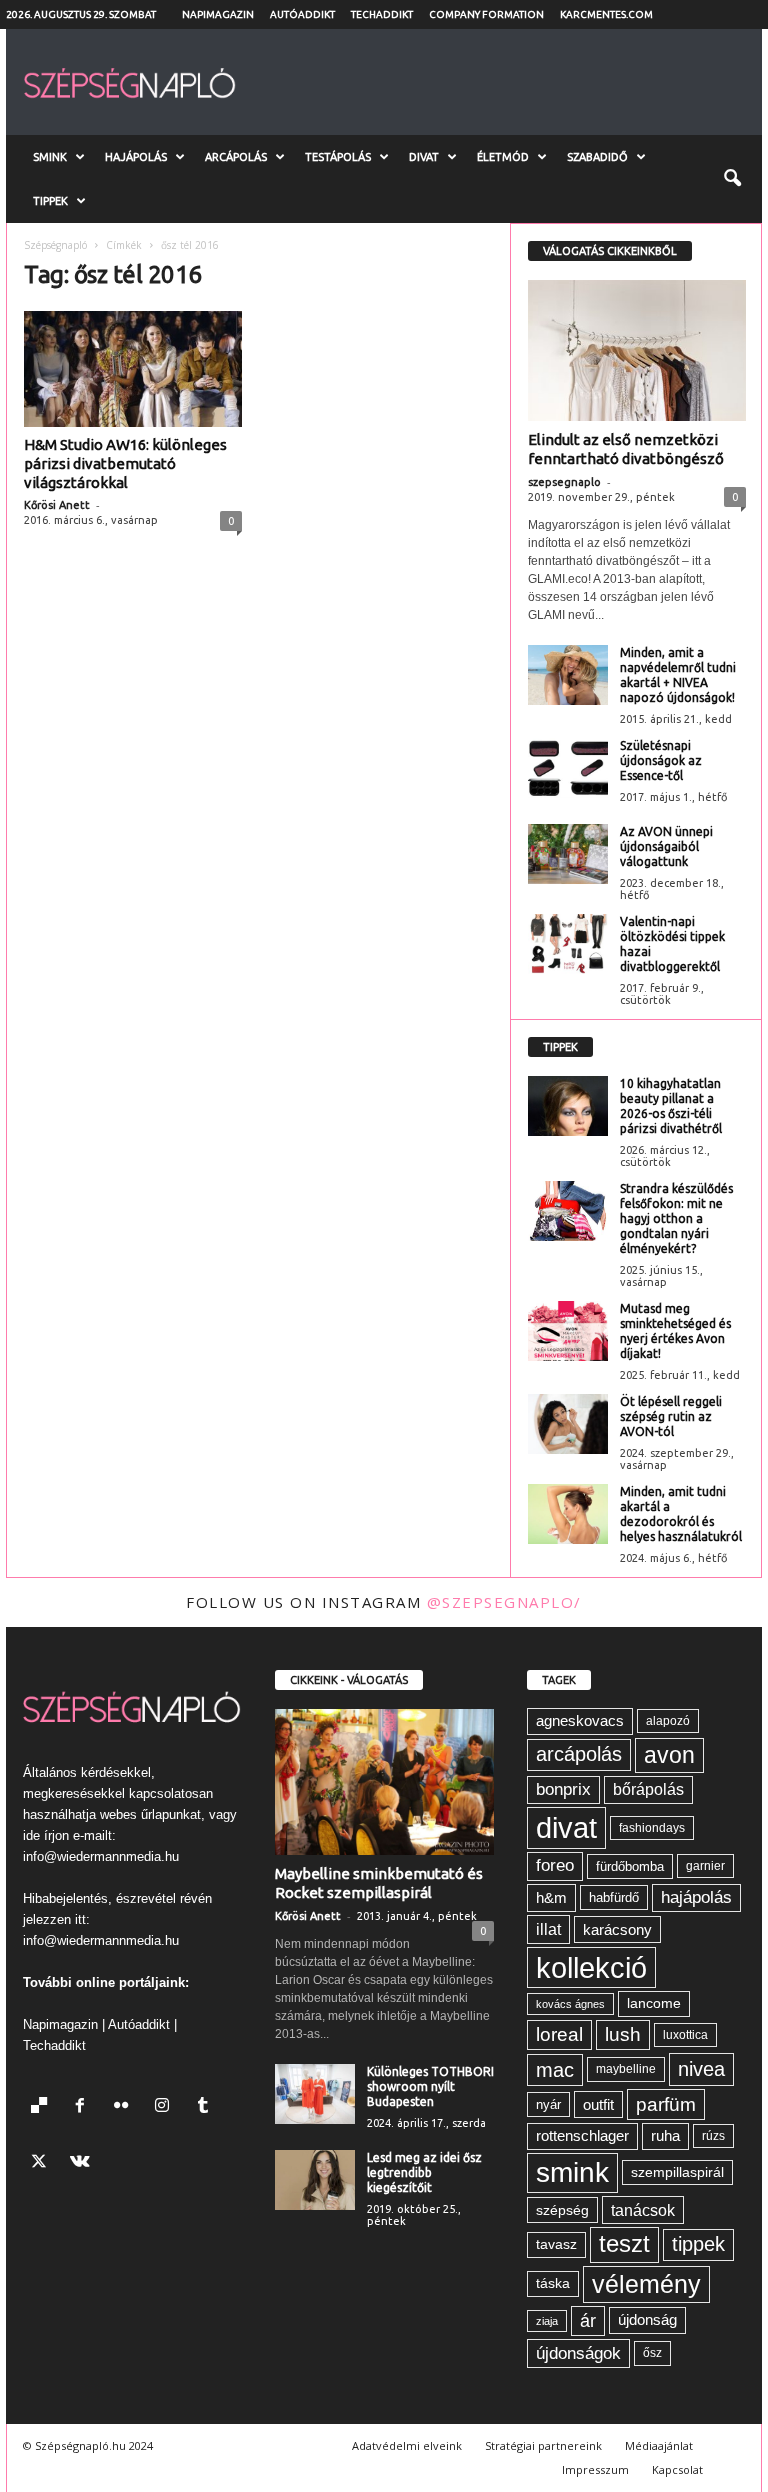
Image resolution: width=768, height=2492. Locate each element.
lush (623, 2034)
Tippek (50, 201)
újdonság (647, 2319)
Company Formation (486, 14)
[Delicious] (43, 2107)
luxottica (685, 2034)
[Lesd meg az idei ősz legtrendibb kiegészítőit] (315, 2180)
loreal (559, 2034)
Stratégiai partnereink (543, 2445)
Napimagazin (218, 14)
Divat (424, 157)
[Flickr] (125, 2107)
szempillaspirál (677, 2172)
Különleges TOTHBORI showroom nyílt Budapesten (430, 2086)
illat (548, 1929)
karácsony (617, 1929)
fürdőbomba (630, 1866)
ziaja (547, 2321)
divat (566, 1827)
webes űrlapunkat (150, 1814)
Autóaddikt (302, 14)
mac (555, 2070)
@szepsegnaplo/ (504, 1602)
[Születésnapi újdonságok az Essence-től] (568, 768)
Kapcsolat (677, 2469)
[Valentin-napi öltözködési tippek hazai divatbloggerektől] (568, 944)
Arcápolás (236, 157)
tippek (698, 2244)
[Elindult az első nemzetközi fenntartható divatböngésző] (637, 350)
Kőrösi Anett (57, 505)
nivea (701, 2069)
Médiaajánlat (659, 2445)
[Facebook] (84, 2107)
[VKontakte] (82, 2163)
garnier (705, 1866)
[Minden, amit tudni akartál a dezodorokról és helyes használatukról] (568, 1514)
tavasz (556, 2244)
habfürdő (614, 1897)
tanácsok (643, 2210)
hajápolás (696, 1897)
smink (572, 2172)
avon (669, 1755)
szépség (562, 2210)
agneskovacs (580, 1720)
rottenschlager (582, 2135)
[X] (43, 2163)
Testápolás (338, 157)
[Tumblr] (205, 2107)
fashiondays (652, 1828)
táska (553, 2283)
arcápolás (579, 1754)
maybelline (626, 2069)
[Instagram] (166, 2107)
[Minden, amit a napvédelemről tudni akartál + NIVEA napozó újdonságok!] (568, 675)
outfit (598, 2104)
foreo (555, 1865)
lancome (654, 2003)
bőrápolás (648, 1789)
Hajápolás (136, 157)
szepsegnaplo (564, 482)
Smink (50, 157)
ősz (652, 2353)
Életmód (503, 157)
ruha (665, 2135)
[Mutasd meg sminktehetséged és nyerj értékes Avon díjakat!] (568, 1331)
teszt (624, 2244)
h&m (551, 1897)
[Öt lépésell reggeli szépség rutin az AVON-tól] (568, 1424)
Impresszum (595, 2469)
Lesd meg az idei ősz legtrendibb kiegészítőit (424, 2172)
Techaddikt (382, 14)
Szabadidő (597, 157)
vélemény (646, 2284)
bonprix (563, 1789)
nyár (548, 2104)
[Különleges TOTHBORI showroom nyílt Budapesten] (315, 2094)
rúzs (713, 2136)
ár (588, 2320)
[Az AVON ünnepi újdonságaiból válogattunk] (568, 854)
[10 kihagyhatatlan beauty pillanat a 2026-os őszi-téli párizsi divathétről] (568, 1106)
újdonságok (578, 2353)
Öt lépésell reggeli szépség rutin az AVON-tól (671, 1416)
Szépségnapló (55, 245)
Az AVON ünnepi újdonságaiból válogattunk (666, 846)
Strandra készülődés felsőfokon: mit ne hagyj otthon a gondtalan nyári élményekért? (676, 1218)
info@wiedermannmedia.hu (101, 1856)
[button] (732, 179)
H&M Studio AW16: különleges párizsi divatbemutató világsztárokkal (125, 463)
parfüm (666, 2104)
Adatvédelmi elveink (407, 2445)
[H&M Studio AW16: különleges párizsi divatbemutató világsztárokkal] (133, 369)
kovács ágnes (570, 2004)
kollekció (591, 1967)
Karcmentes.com (606, 14)
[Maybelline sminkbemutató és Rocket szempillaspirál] (384, 1782)
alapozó (668, 1721)
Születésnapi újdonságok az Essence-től (661, 760)
